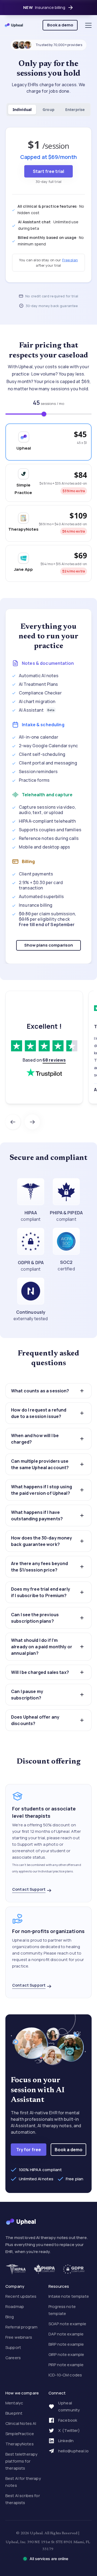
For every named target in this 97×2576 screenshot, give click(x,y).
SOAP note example (67, 2324)
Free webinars (19, 2337)
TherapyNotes (20, 2444)
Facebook (68, 2420)
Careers (13, 2358)
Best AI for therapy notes (23, 2482)
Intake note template (69, 2296)
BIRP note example (66, 2344)
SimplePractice (20, 2434)
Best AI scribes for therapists (23, 2499)
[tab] (22, 110)
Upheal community (69, 2406)
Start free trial (48, 171)
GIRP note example (66, 2354)
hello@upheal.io (73, 2451)
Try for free (29, 2150)
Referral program (21, 2327)
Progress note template (62, 2310)
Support (13, 2347)
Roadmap (15, 2306)
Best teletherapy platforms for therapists (21, 2461)
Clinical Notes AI (21, 2423)
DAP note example (66, 2334)
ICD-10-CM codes (65, 2375)
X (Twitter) (69, 2430)
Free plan (70, 260)
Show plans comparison (49, 945)
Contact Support (29, 1889)
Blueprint (14, 2413)
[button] (87, 25)
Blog (10, 2317)
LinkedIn (66, 2441)
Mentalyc (14, 2403)
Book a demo (60, 25)
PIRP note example (66, 2365)
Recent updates (21, 2296)
